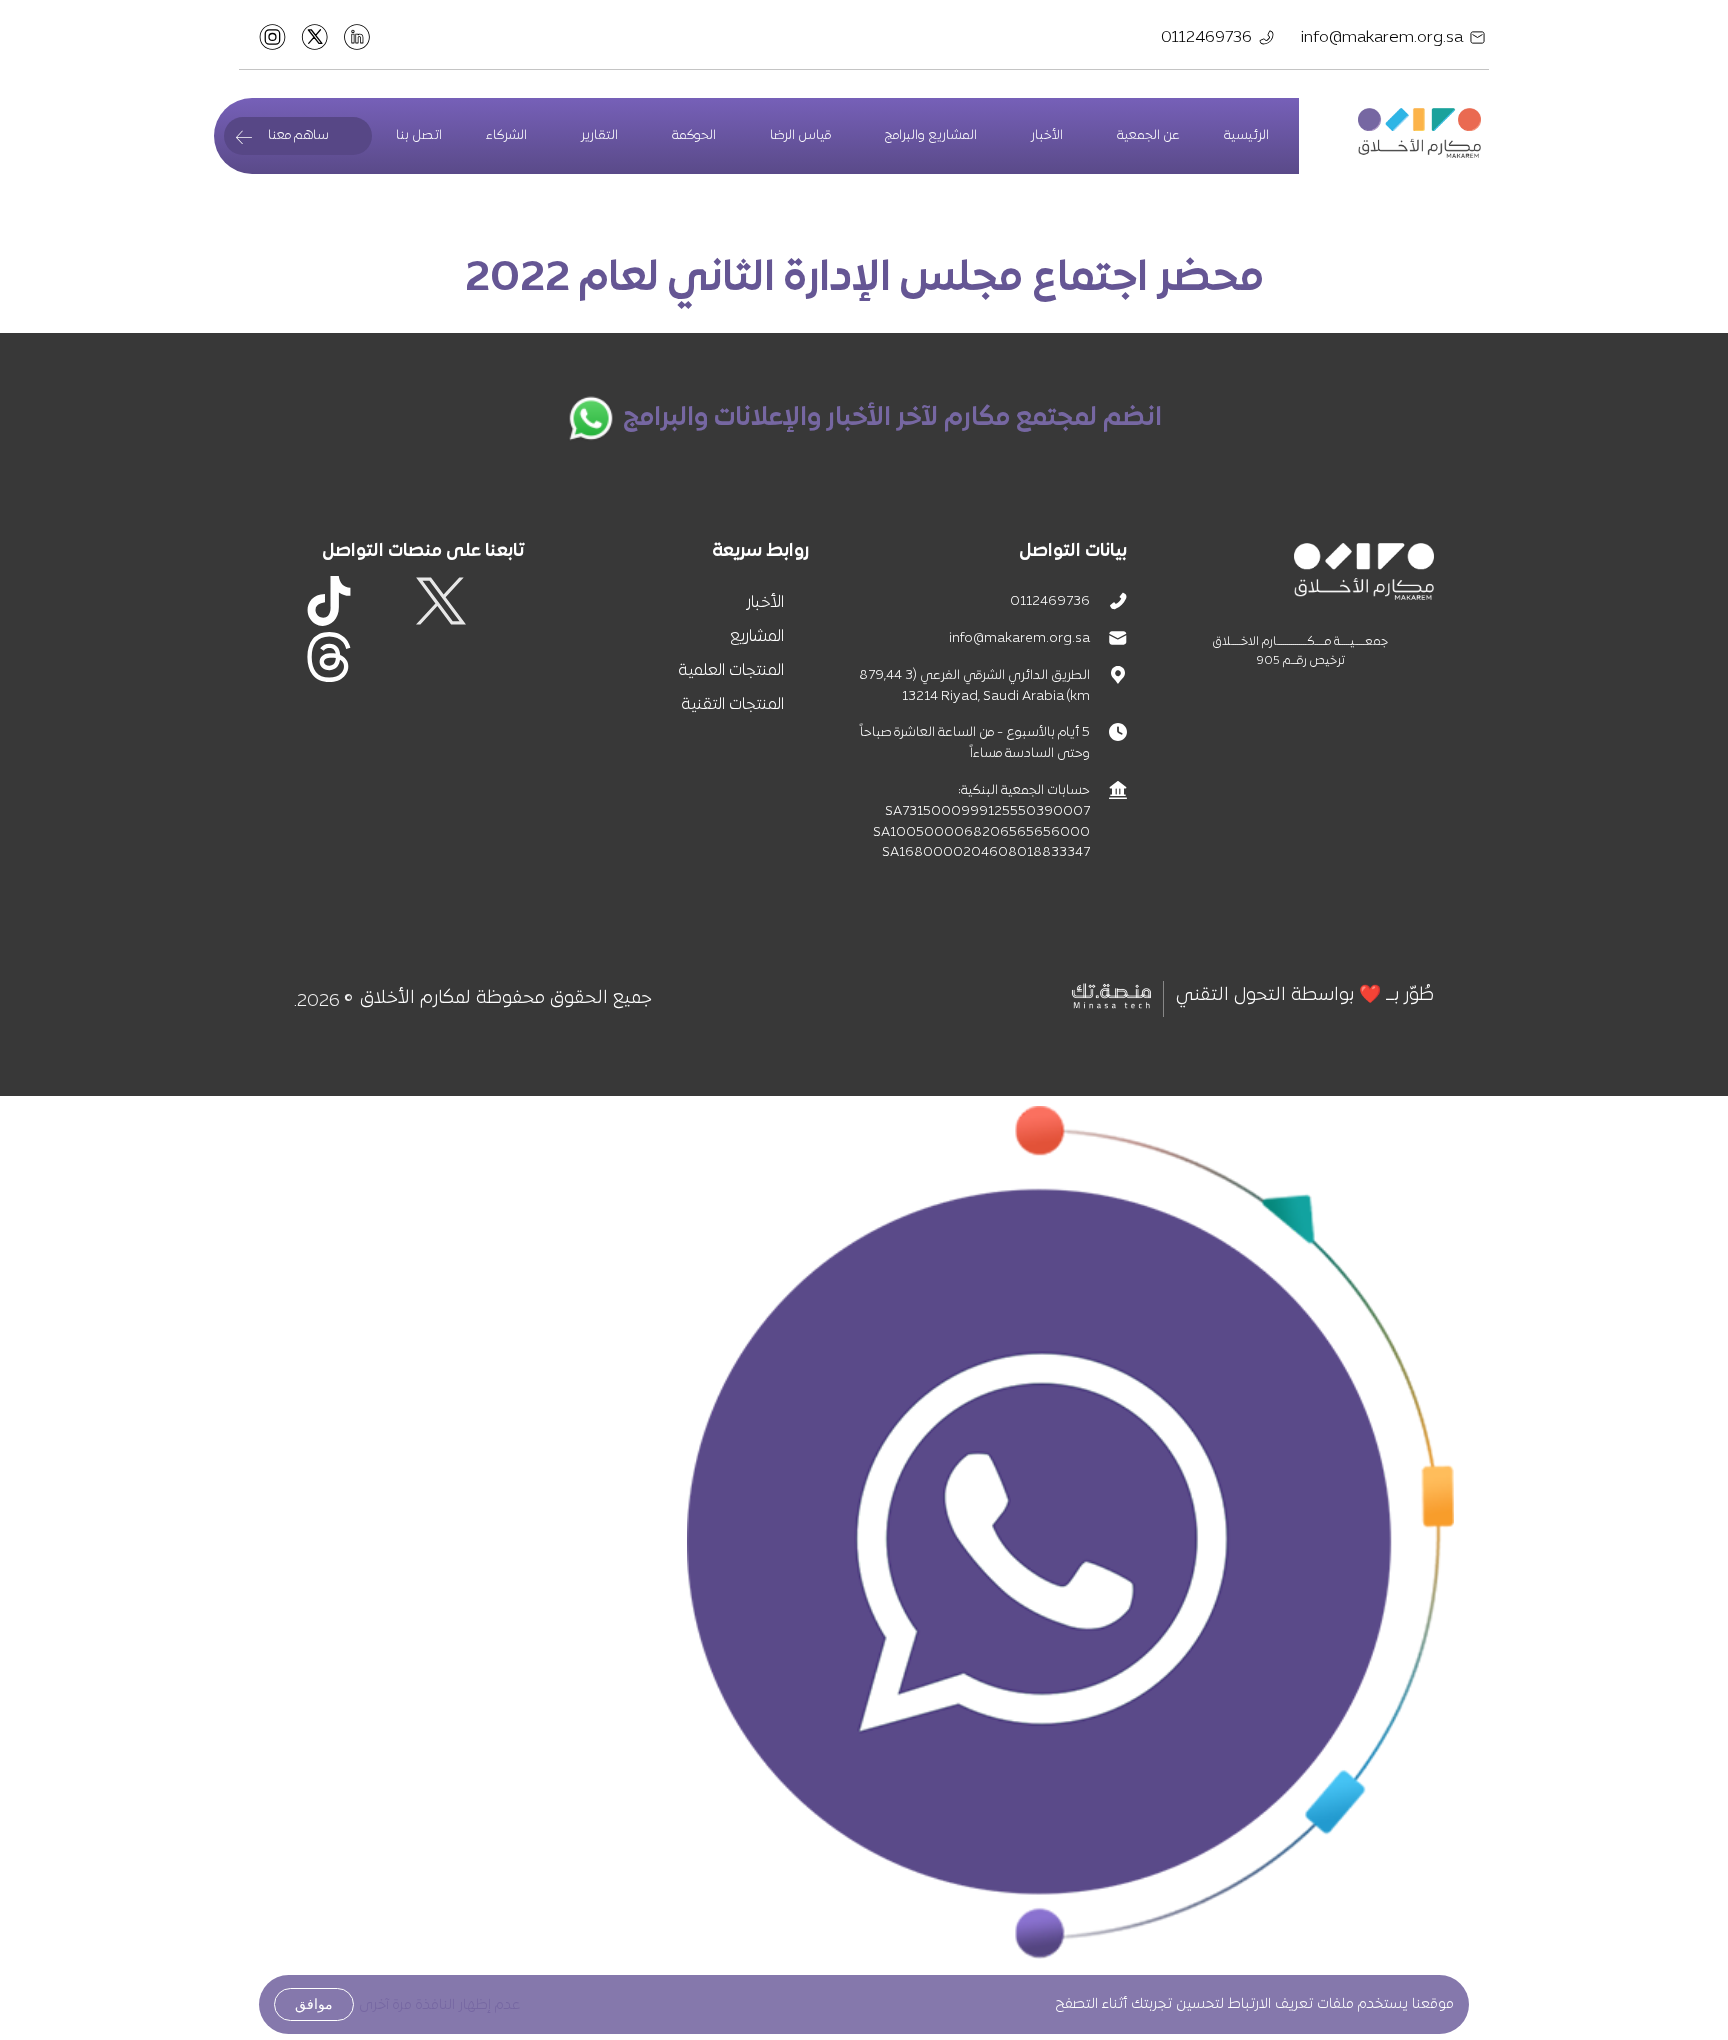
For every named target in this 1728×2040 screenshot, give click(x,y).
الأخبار (1047, 136)
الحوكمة (694, 136)
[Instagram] (385, 601)
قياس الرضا (800, 136)
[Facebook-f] (497, 601)
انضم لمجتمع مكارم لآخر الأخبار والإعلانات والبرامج (892, 418)
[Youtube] (441, 657)
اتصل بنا (419, 136)
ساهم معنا (298, 136)
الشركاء (506, 136)
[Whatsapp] (385, 657)
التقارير (599, 136)
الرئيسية (1246, 136)
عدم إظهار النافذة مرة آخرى (439, 2005)
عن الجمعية (1148, 136)
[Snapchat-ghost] (497, 657)
